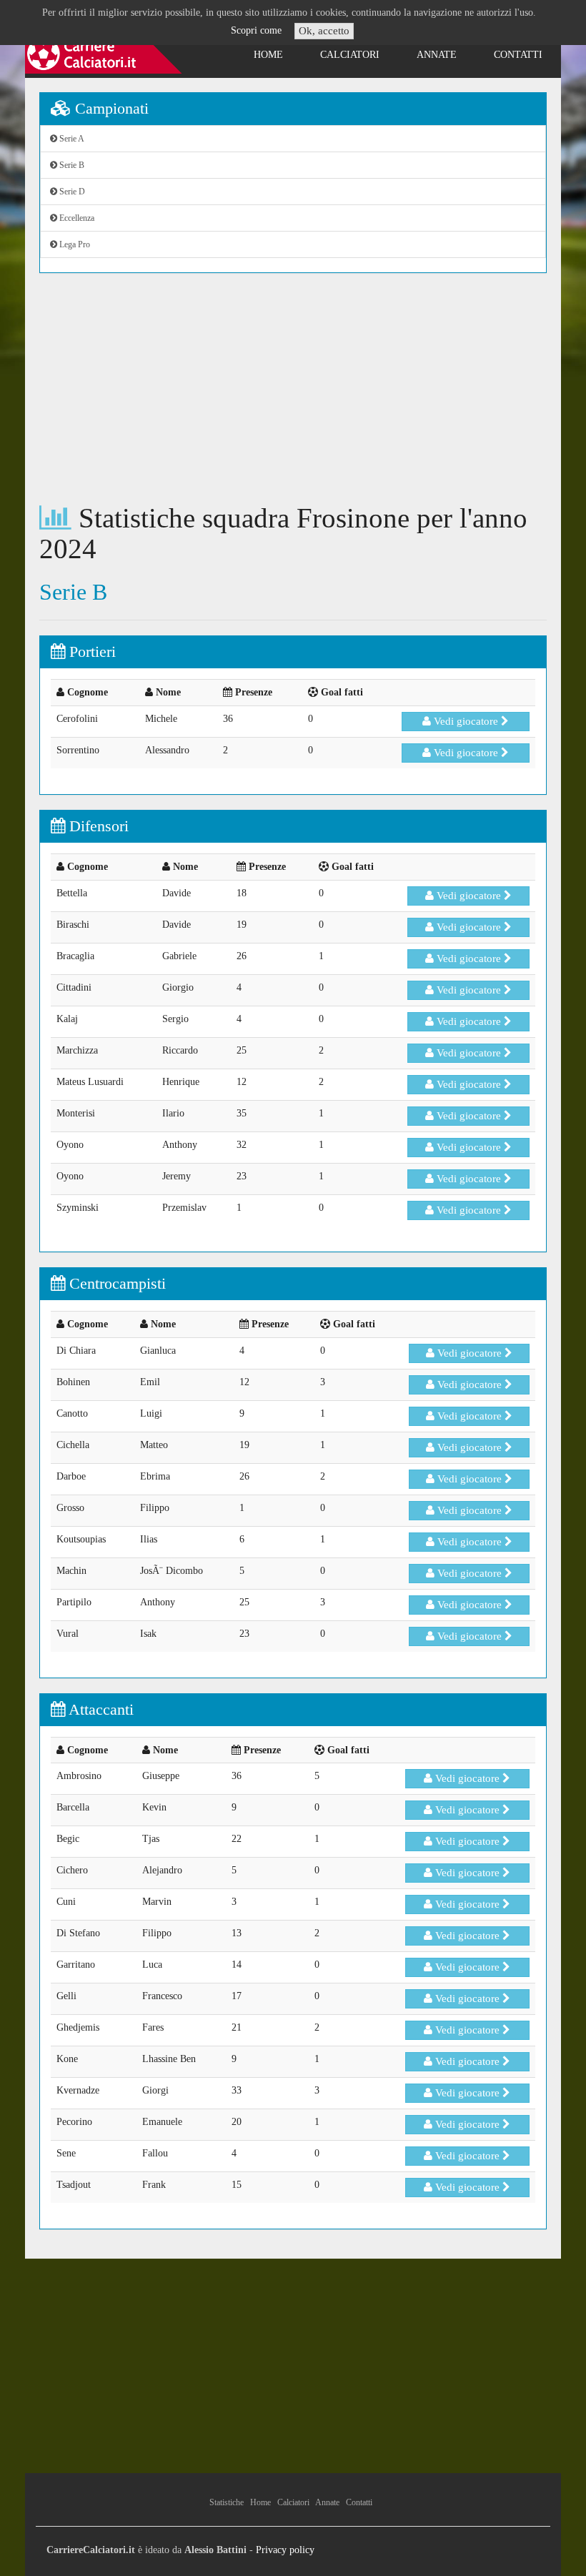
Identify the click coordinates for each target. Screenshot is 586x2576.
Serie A (71, 139)
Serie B (71, 165)
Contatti (518, 55)
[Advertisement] (293, 388)
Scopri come (256, 30)
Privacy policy (285, 2550)
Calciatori (350, 55)
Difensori (97, 826)
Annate (437, 55)
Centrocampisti (115, 1283)
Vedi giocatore (466, 721)
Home (268, 55)
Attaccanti (99, 1709)
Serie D (71, 192)
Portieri (90, 652)
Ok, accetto (324, 31)
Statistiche (227, 2502)
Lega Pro (74, 244)
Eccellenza (76, 218)
